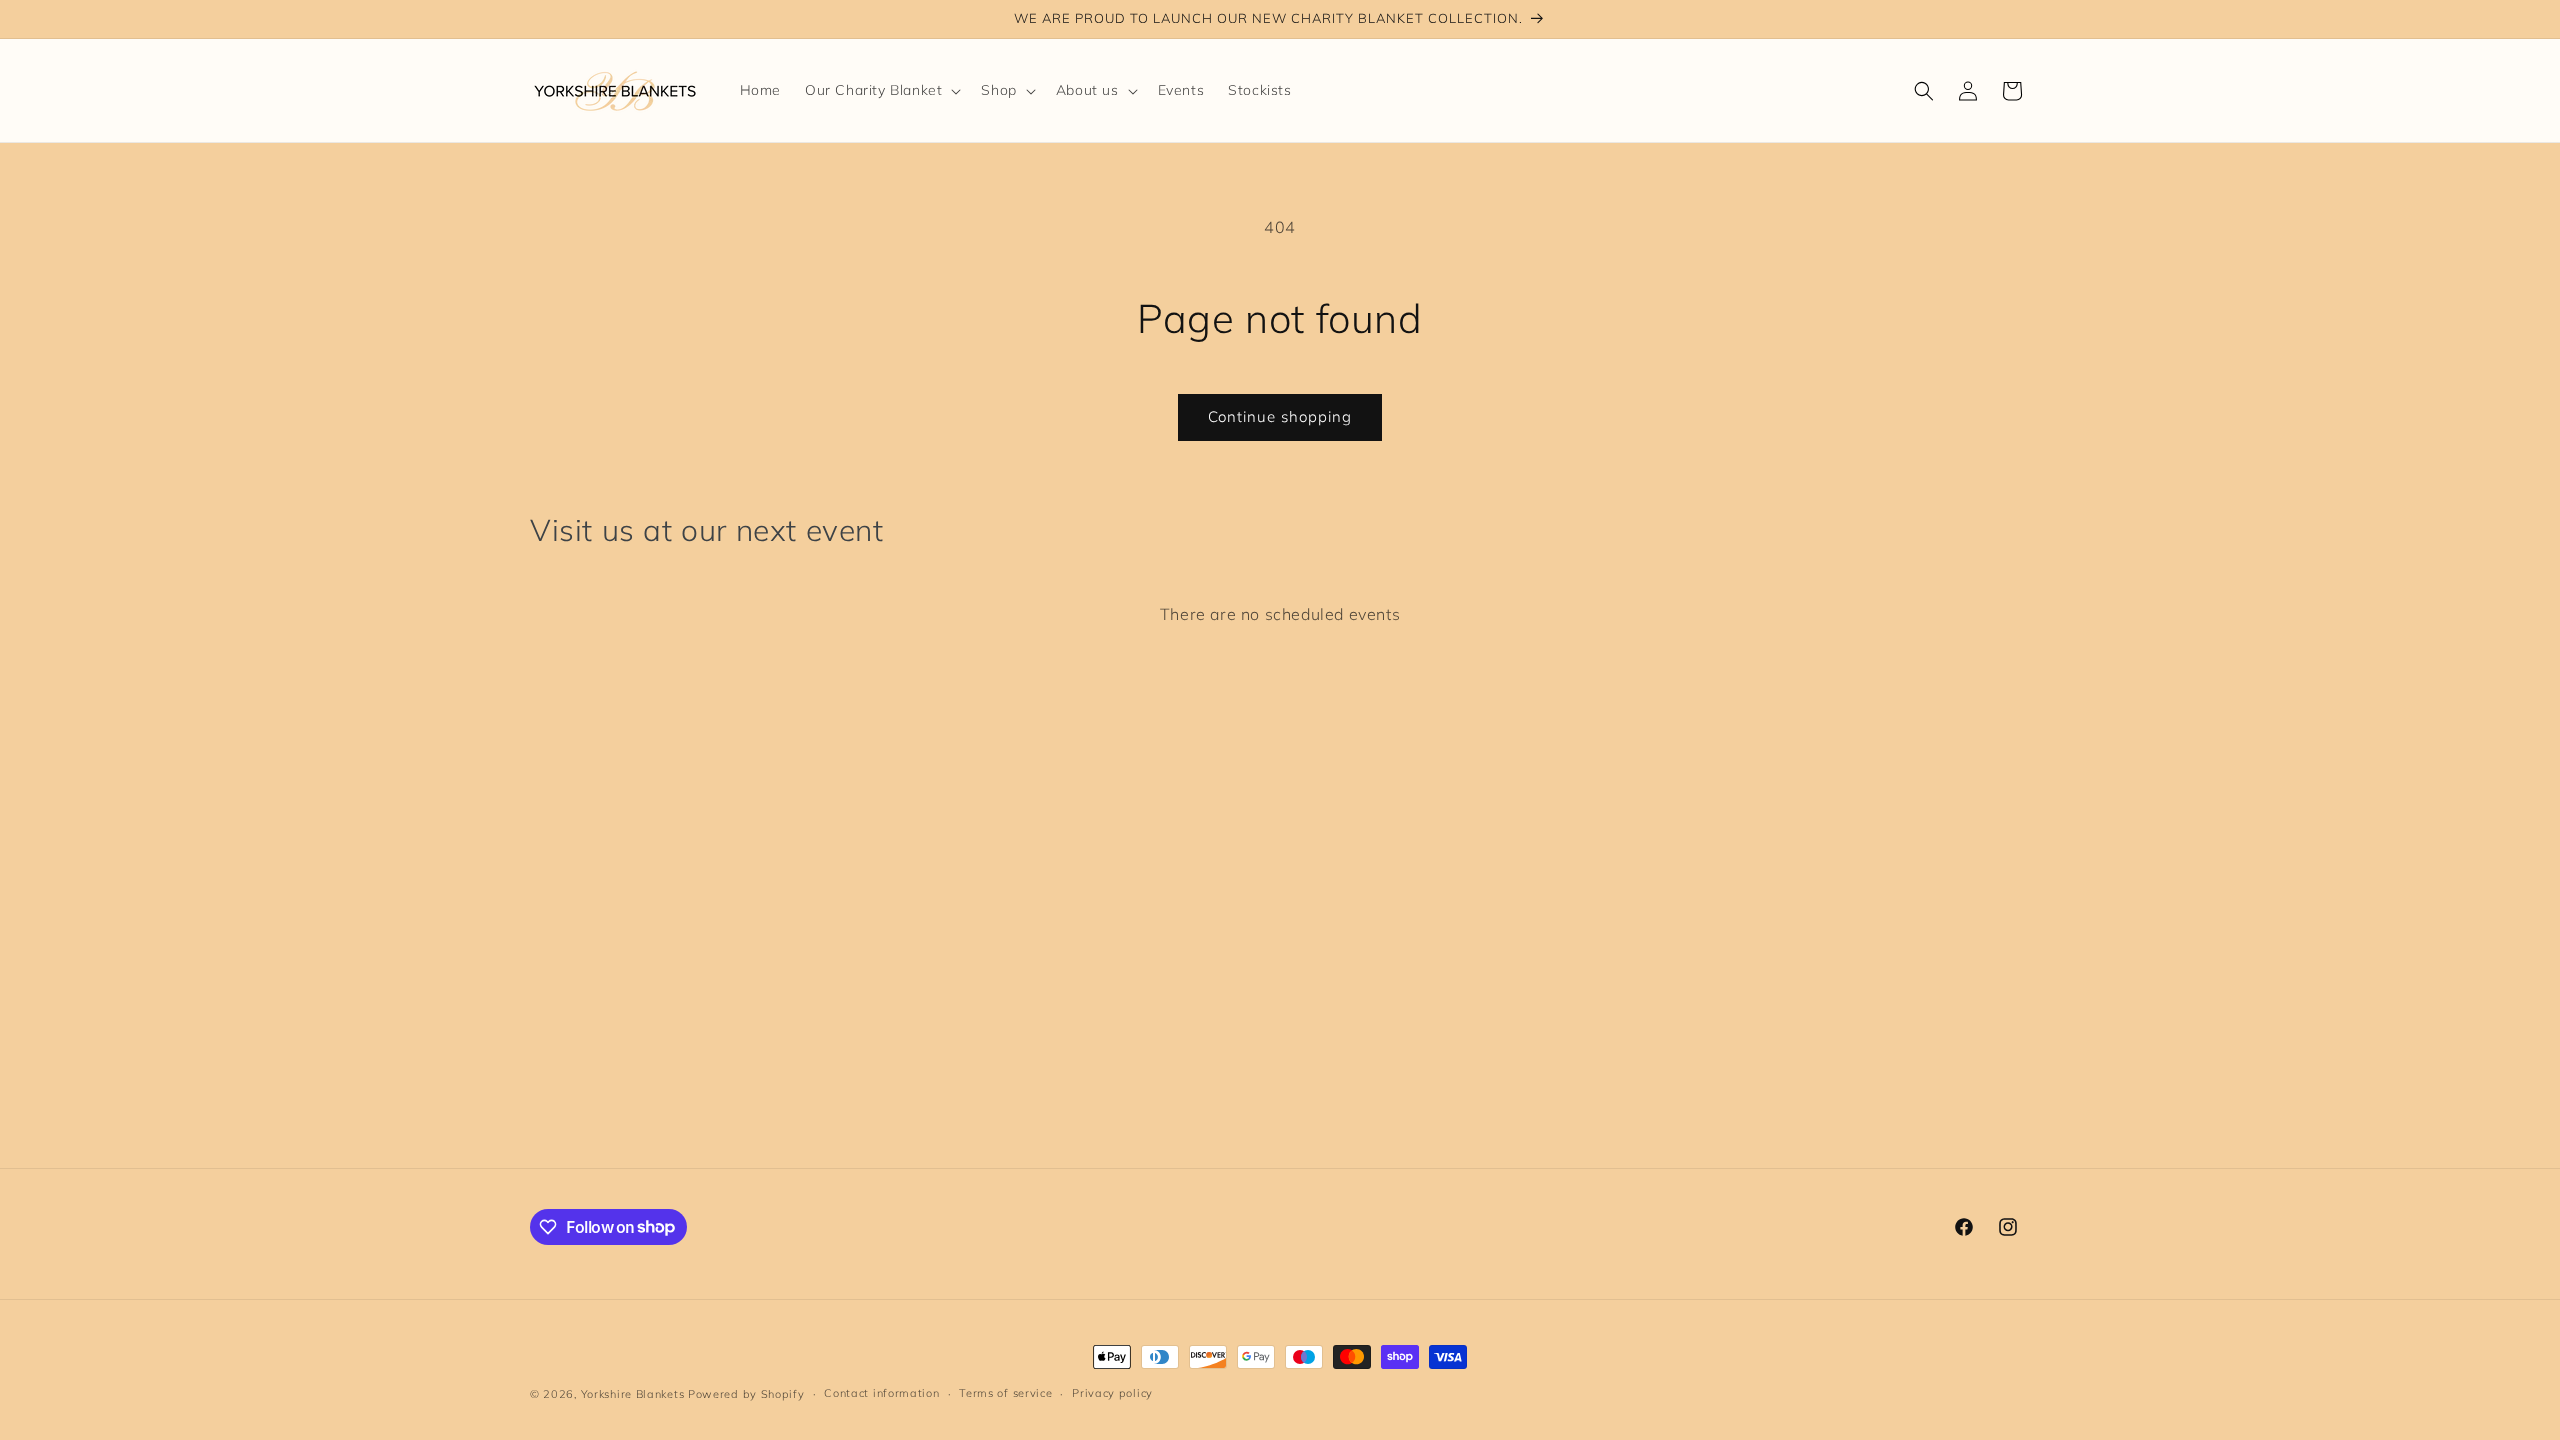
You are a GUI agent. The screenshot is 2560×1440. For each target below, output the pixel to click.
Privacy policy (1112, 1393)
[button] (881, 90)
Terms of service (1005, 1393)
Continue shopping (1280, 416)
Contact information (881, 1393)
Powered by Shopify (746, 1394)
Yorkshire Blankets (633, 1394)
